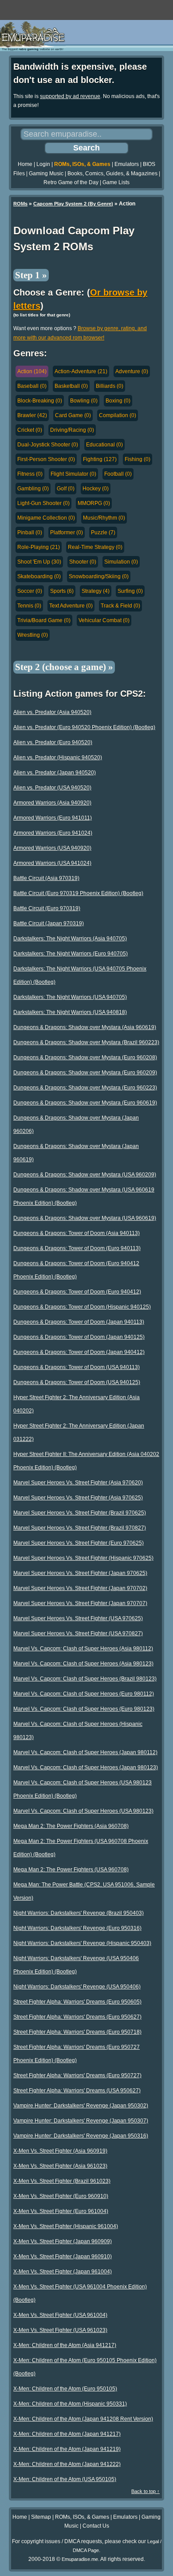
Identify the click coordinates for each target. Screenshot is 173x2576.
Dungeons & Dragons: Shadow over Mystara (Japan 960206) (76, 1124)
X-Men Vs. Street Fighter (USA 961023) (60, 2330)
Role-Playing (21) (39, 547)
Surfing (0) (130, 591)
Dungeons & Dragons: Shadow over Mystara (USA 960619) (85, 1218)
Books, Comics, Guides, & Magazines (112, 174)
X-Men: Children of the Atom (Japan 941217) (67, 2434)
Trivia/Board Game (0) (44, 620)
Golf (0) (66, 489)
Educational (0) (104, 445)
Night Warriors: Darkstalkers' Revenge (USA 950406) (77, 1987)
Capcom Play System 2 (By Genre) (73, 204)
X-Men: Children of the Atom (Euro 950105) (65, 2389)
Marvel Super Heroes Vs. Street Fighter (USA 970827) (78, 1633)
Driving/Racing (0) (72, 430)
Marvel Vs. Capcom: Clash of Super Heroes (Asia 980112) (83, 1649)
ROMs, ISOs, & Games (82, 164)
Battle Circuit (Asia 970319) (46, 878)
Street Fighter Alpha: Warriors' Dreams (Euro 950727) (77, 2075)
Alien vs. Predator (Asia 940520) (52, 712)
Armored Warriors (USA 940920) (52, 848)
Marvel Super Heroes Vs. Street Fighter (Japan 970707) (80, 1603)
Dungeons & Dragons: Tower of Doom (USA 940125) (77, 1382)
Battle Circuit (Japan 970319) (49, 923)
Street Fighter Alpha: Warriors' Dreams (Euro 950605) (77, 2002)
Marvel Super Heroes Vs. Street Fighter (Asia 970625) (78, 1498)
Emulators (127, 164)
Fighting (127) (100, 459)
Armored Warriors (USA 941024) (52, 863)
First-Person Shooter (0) (46, 459)
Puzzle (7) (103, 533)
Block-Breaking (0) (40, 401)
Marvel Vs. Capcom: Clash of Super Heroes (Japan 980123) (86, 1767)
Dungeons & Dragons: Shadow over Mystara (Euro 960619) (85, 1103)
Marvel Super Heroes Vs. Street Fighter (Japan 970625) (80, 1573)
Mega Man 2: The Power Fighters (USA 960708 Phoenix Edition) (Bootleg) (81, 1848)
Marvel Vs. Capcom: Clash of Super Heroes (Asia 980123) (83, 1664)
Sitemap (41, 2517)
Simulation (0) (121, 562)
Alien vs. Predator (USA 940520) (52, 788)
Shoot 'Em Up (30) (39, 562)
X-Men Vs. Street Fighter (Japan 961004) (63, 2272)
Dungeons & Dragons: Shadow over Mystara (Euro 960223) (85, 1088)
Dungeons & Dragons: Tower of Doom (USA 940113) (77, 1367)
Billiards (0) (110, 386)
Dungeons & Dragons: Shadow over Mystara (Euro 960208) (85, 1057)
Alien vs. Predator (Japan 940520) (55, 773)
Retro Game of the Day (71, 182)
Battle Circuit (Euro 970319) (47, 908)
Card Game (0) (73, 415)
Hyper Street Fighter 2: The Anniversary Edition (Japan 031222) (79, 1432)
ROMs (20, 204)
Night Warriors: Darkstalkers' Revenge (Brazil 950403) (79, 1913)
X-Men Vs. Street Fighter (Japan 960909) (63, 2241)
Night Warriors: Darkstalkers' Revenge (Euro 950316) (77, 1928)
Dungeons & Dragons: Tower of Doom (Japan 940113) (79, 1322)
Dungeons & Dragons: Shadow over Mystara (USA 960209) (85, 1175)
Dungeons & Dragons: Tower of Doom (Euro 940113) (77, 1248)
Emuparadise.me (80, 2559)
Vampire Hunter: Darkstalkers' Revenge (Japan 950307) (81, 2121)
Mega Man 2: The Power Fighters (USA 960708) (71, 1870)
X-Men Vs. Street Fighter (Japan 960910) (63, 2256)
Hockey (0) (96, 489)
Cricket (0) (30, 430)
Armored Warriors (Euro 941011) (53, 818)
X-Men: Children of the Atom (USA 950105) (65, 2479)
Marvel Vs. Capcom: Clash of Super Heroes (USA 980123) (83, 1811)
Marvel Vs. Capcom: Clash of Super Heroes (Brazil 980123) (85, 1679)
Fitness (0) (30, 474)
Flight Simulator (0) (73, 474)
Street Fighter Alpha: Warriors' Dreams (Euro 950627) (77, 2017)
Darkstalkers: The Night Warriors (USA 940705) (70, 997)
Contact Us (96, 2526)
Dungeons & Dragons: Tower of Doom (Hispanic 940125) (82, 1307)
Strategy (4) (96, 591)
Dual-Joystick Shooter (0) (48, 445)
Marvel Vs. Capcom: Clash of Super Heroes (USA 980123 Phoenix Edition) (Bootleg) (83, 1789)
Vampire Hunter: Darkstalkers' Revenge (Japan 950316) (81, 2136)
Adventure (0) (132, 371)
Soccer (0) (30, 591)
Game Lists (116, 182)
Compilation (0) (118, 415)
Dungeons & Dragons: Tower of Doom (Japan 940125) (79, 1337)
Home (25, 164)
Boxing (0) (118, 401)
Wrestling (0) (33, 635)
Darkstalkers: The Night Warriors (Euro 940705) (71, 954)
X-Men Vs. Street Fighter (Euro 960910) (61, 2196)
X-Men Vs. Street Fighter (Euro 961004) (61, 2211)
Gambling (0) (33, 489)
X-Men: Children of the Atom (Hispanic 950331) (70, 2404)
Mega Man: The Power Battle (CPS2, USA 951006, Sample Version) (84, 1891)
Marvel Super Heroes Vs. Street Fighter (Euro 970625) (79, 1543)
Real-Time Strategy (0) (95, 547)
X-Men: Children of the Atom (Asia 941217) (65, 2345)
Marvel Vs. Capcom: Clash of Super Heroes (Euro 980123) (84, 1709)
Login (43, 164)
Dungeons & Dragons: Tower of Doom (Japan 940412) (79, 1352)
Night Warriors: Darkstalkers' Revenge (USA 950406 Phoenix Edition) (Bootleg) (76, 1965)
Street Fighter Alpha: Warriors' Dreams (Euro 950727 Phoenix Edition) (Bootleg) (77, 2054)
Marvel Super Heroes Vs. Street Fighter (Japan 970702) (80, 1588)
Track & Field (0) (120, 606)
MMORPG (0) (94, 503)
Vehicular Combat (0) (104, 620)
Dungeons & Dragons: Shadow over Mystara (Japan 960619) (76, 1153)
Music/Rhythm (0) (104, 518)
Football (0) (118, 474)
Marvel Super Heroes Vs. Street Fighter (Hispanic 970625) (83, 1558)
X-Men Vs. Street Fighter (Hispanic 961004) (66, 2226)
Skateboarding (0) (39, 576)
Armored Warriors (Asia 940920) (52, 803)
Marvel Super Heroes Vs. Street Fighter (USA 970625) (78, 1618)
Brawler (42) (32, 415)
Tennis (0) (29, 606)
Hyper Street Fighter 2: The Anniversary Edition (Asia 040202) (77, 1404)
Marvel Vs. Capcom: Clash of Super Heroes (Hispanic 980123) (78, 1731)
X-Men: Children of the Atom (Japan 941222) (67, 2464)
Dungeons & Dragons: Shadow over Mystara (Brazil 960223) (86, 1042)
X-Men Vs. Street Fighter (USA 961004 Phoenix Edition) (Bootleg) (80, 2293)
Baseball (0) (32, 386)
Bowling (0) (84, 401)
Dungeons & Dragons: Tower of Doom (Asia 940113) (77, 1233)
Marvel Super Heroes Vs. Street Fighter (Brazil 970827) (80, 1528)
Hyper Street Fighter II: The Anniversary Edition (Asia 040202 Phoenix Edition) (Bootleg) (86, 1461)
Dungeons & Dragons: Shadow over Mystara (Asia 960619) (85, 1027)
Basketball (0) (71, 386)
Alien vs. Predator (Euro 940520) (53, 742)
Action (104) (32, 371)
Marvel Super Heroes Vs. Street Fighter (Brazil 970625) (80, 1513)
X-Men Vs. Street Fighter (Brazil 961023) (62, 2181)
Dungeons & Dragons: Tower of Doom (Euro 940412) (77, 1292)
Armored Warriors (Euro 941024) (53, 833)
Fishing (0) (138, 459)
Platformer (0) (67, 533)
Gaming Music (46, 174)
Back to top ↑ (145, 2491)
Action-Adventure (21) (81, 371)
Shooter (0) (83, 562)
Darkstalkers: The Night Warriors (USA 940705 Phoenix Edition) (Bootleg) (80, 975)
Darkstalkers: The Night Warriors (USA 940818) (70, 1012)
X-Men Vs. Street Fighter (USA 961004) (60, 2315)
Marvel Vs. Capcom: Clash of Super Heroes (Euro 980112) (84, 1694)
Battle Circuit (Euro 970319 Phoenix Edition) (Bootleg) (78, 893)
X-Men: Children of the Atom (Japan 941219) (67, 2449)
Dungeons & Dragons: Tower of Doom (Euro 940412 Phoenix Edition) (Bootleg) (76, 1270)
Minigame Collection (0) (46, 518)
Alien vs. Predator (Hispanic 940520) (58, 757)
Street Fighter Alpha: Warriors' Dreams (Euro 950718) (77, 2032)
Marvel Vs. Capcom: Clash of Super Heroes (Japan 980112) (85, 1752)
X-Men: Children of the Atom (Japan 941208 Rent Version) (83, 2419)
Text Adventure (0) (71, 606)
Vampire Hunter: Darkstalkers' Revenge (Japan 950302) (81, 2106)
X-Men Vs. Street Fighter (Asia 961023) (60, 2166)
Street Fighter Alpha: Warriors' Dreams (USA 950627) (77, 2091)
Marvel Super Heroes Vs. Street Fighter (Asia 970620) (78, 1483)
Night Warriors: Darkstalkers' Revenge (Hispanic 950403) (82, 1943)
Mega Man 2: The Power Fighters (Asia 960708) (71, 1826)
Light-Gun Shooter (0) (43, 503)
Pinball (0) (30, 533)
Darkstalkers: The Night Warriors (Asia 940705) (70, 939)
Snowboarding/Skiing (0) (99, 576)
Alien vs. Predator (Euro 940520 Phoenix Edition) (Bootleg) (84, 727)
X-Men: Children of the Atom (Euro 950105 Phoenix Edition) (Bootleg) (85, 2367)
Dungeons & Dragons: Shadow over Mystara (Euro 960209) (85, 1073)
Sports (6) (62, 591)
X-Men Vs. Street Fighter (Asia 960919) (60, 2151)
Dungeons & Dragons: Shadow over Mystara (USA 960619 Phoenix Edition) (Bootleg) (84, 1196)
